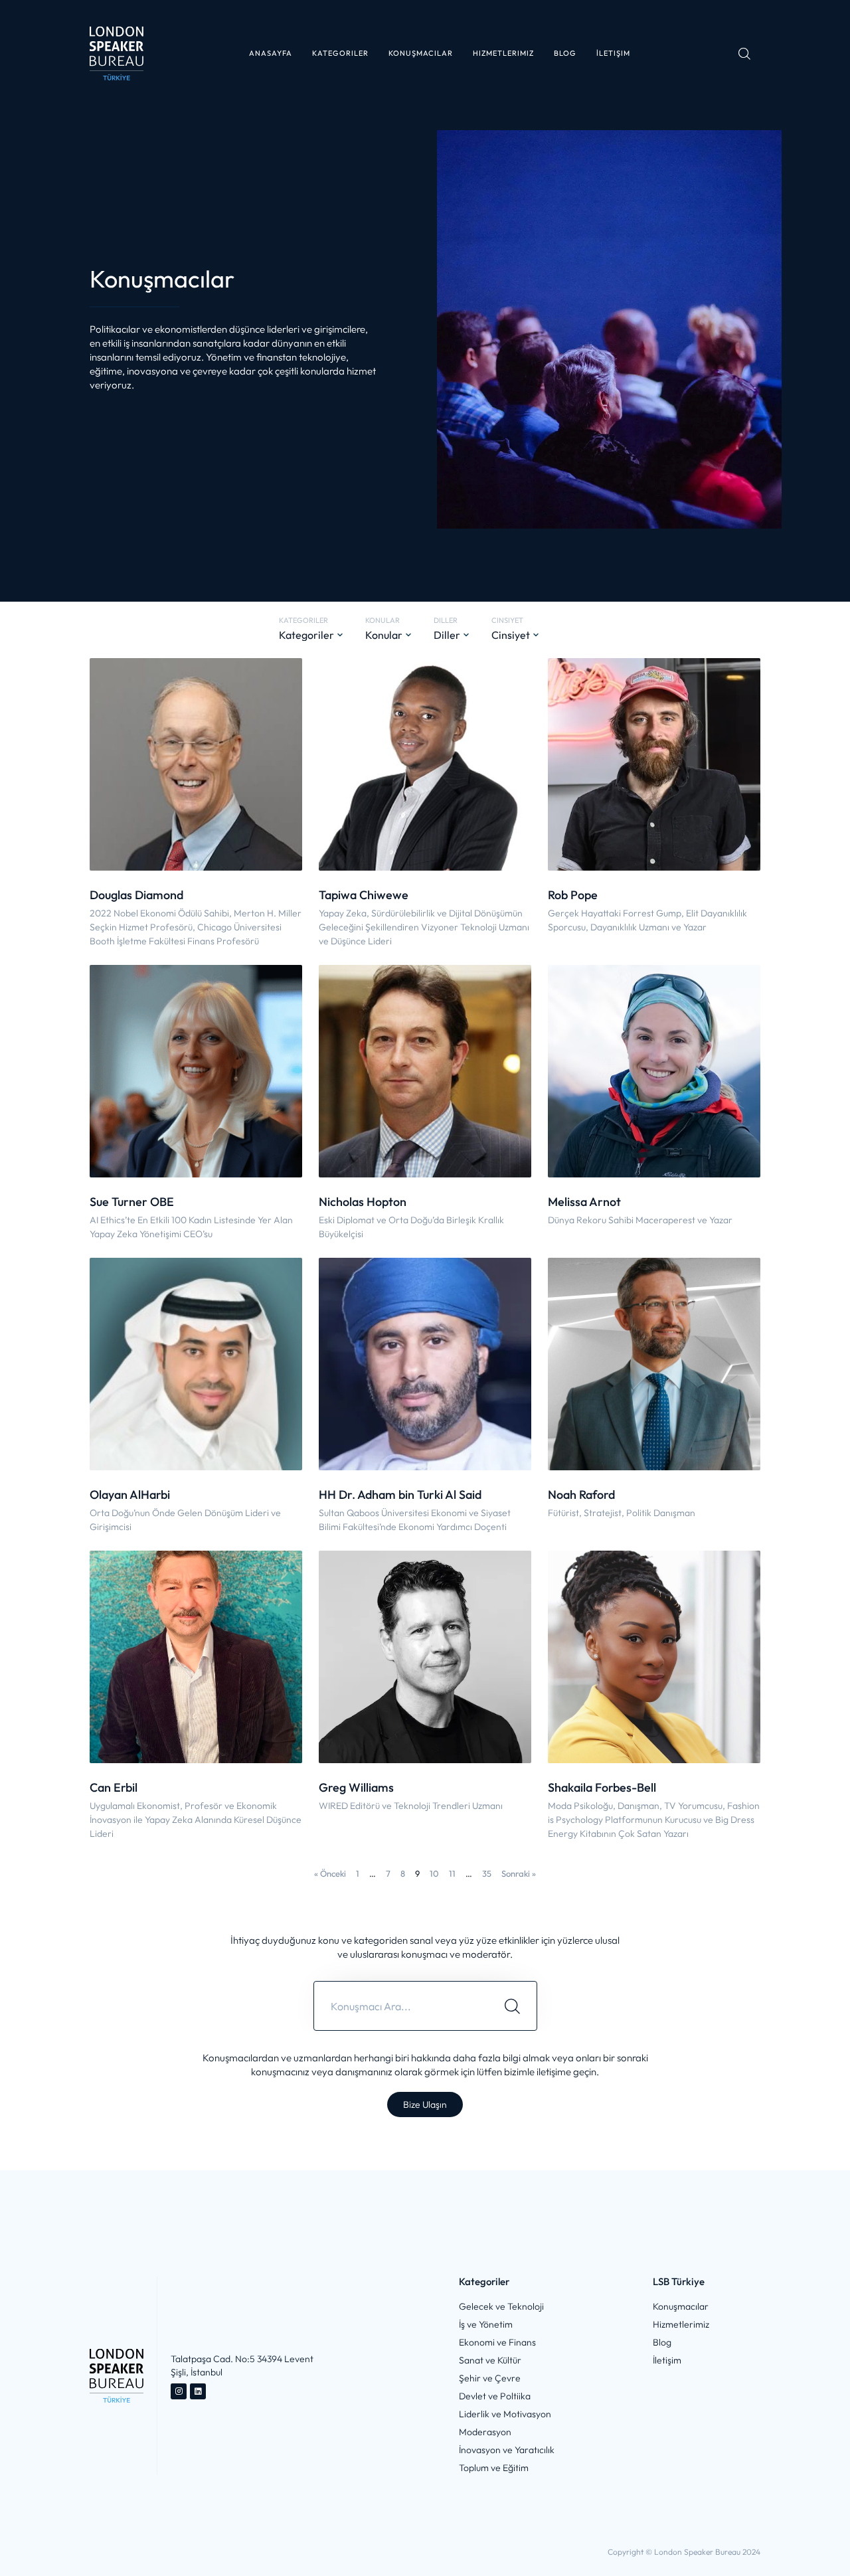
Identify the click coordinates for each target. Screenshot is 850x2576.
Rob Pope (573, 895)
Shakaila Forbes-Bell (602, 1787)
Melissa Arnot (584, 1202)
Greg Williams (356, 1787)
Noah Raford (581, 1495)
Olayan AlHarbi (130, 1495)
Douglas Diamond (136, 895)
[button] (340, 53)
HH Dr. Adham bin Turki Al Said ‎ (401, 1495)
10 (434, 1873)
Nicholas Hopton (363, 1202)
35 (487, 1873)
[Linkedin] (198, 2391)
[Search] (512, 2006)
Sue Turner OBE (132, 1202)
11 (452, 1873)
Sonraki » (519, 1873)
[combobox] (401, 2006)
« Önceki (330, 1873)
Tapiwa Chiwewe (364, 895)
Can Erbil (114, 1787)
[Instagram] (179, 2391)
